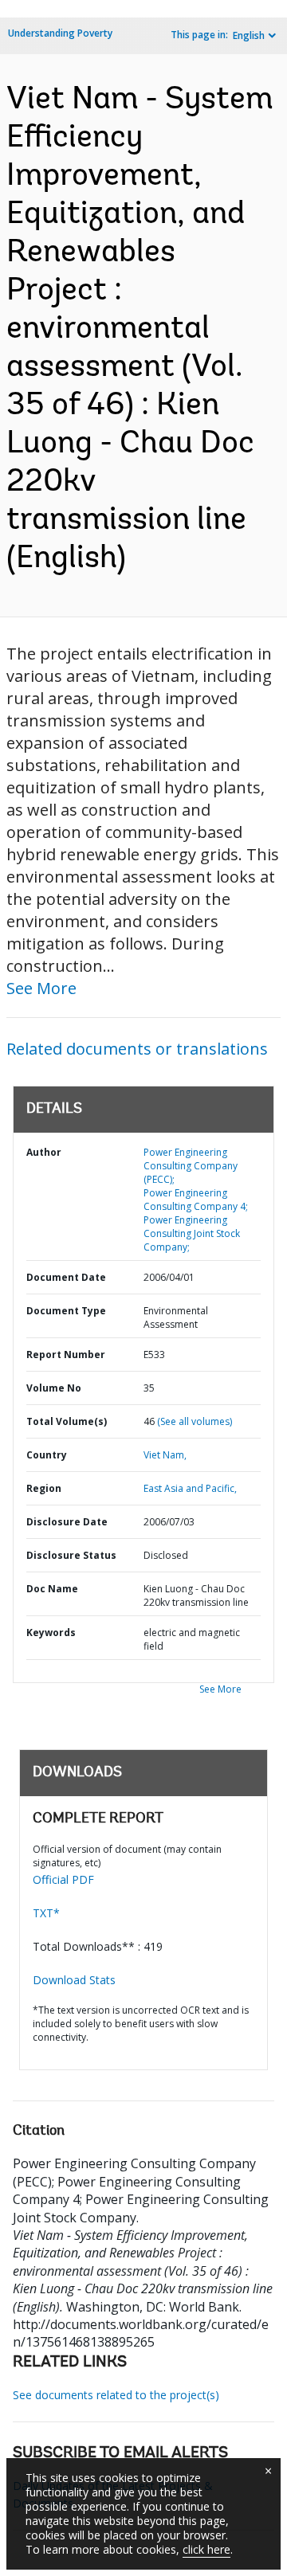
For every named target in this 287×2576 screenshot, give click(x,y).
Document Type (66, 1311)
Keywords (51, 1633)
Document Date (66, 1277)
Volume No (54, 1388)
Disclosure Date (67, 1522)
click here (206, 2549)
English (249, 35)
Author (44, 1152)
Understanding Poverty (60, 33)
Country (47, 1455)
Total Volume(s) (67, 1421)
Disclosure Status (71, 1555)
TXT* (46, 1913)
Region (44, 1488)
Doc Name (52, 1589)
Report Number (66, 1355)
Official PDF (63, 1879)
